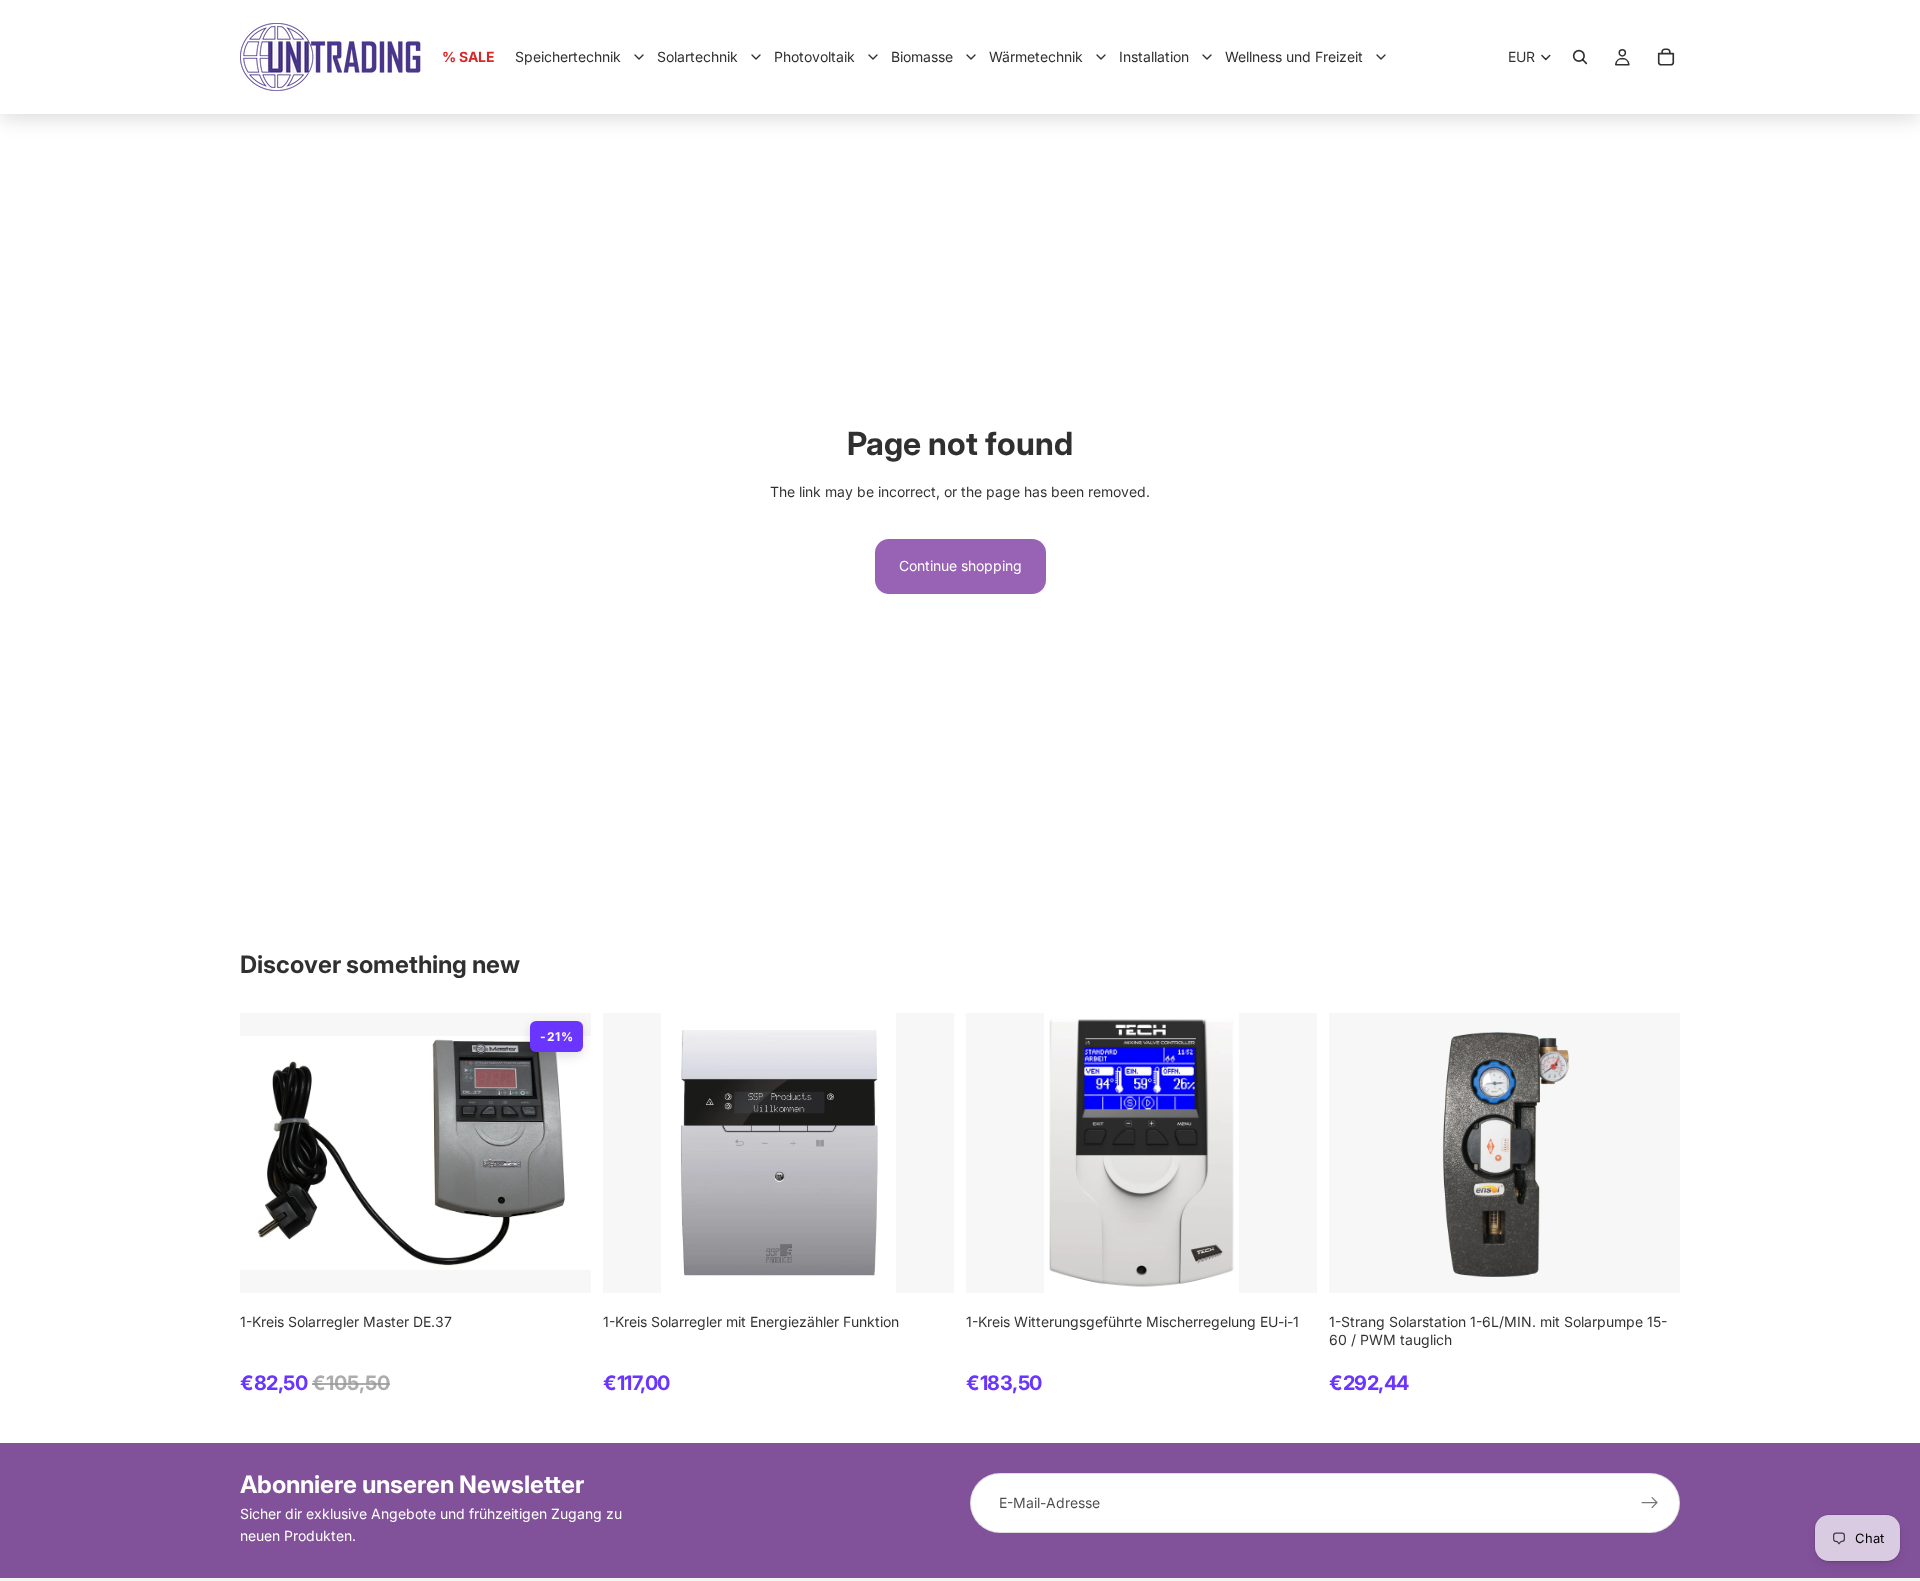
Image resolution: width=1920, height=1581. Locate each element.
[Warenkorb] (1666, 57)
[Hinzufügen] (560, 1262)
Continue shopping (960, 565)
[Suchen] (1580, 57)
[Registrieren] (1650, 1503)
